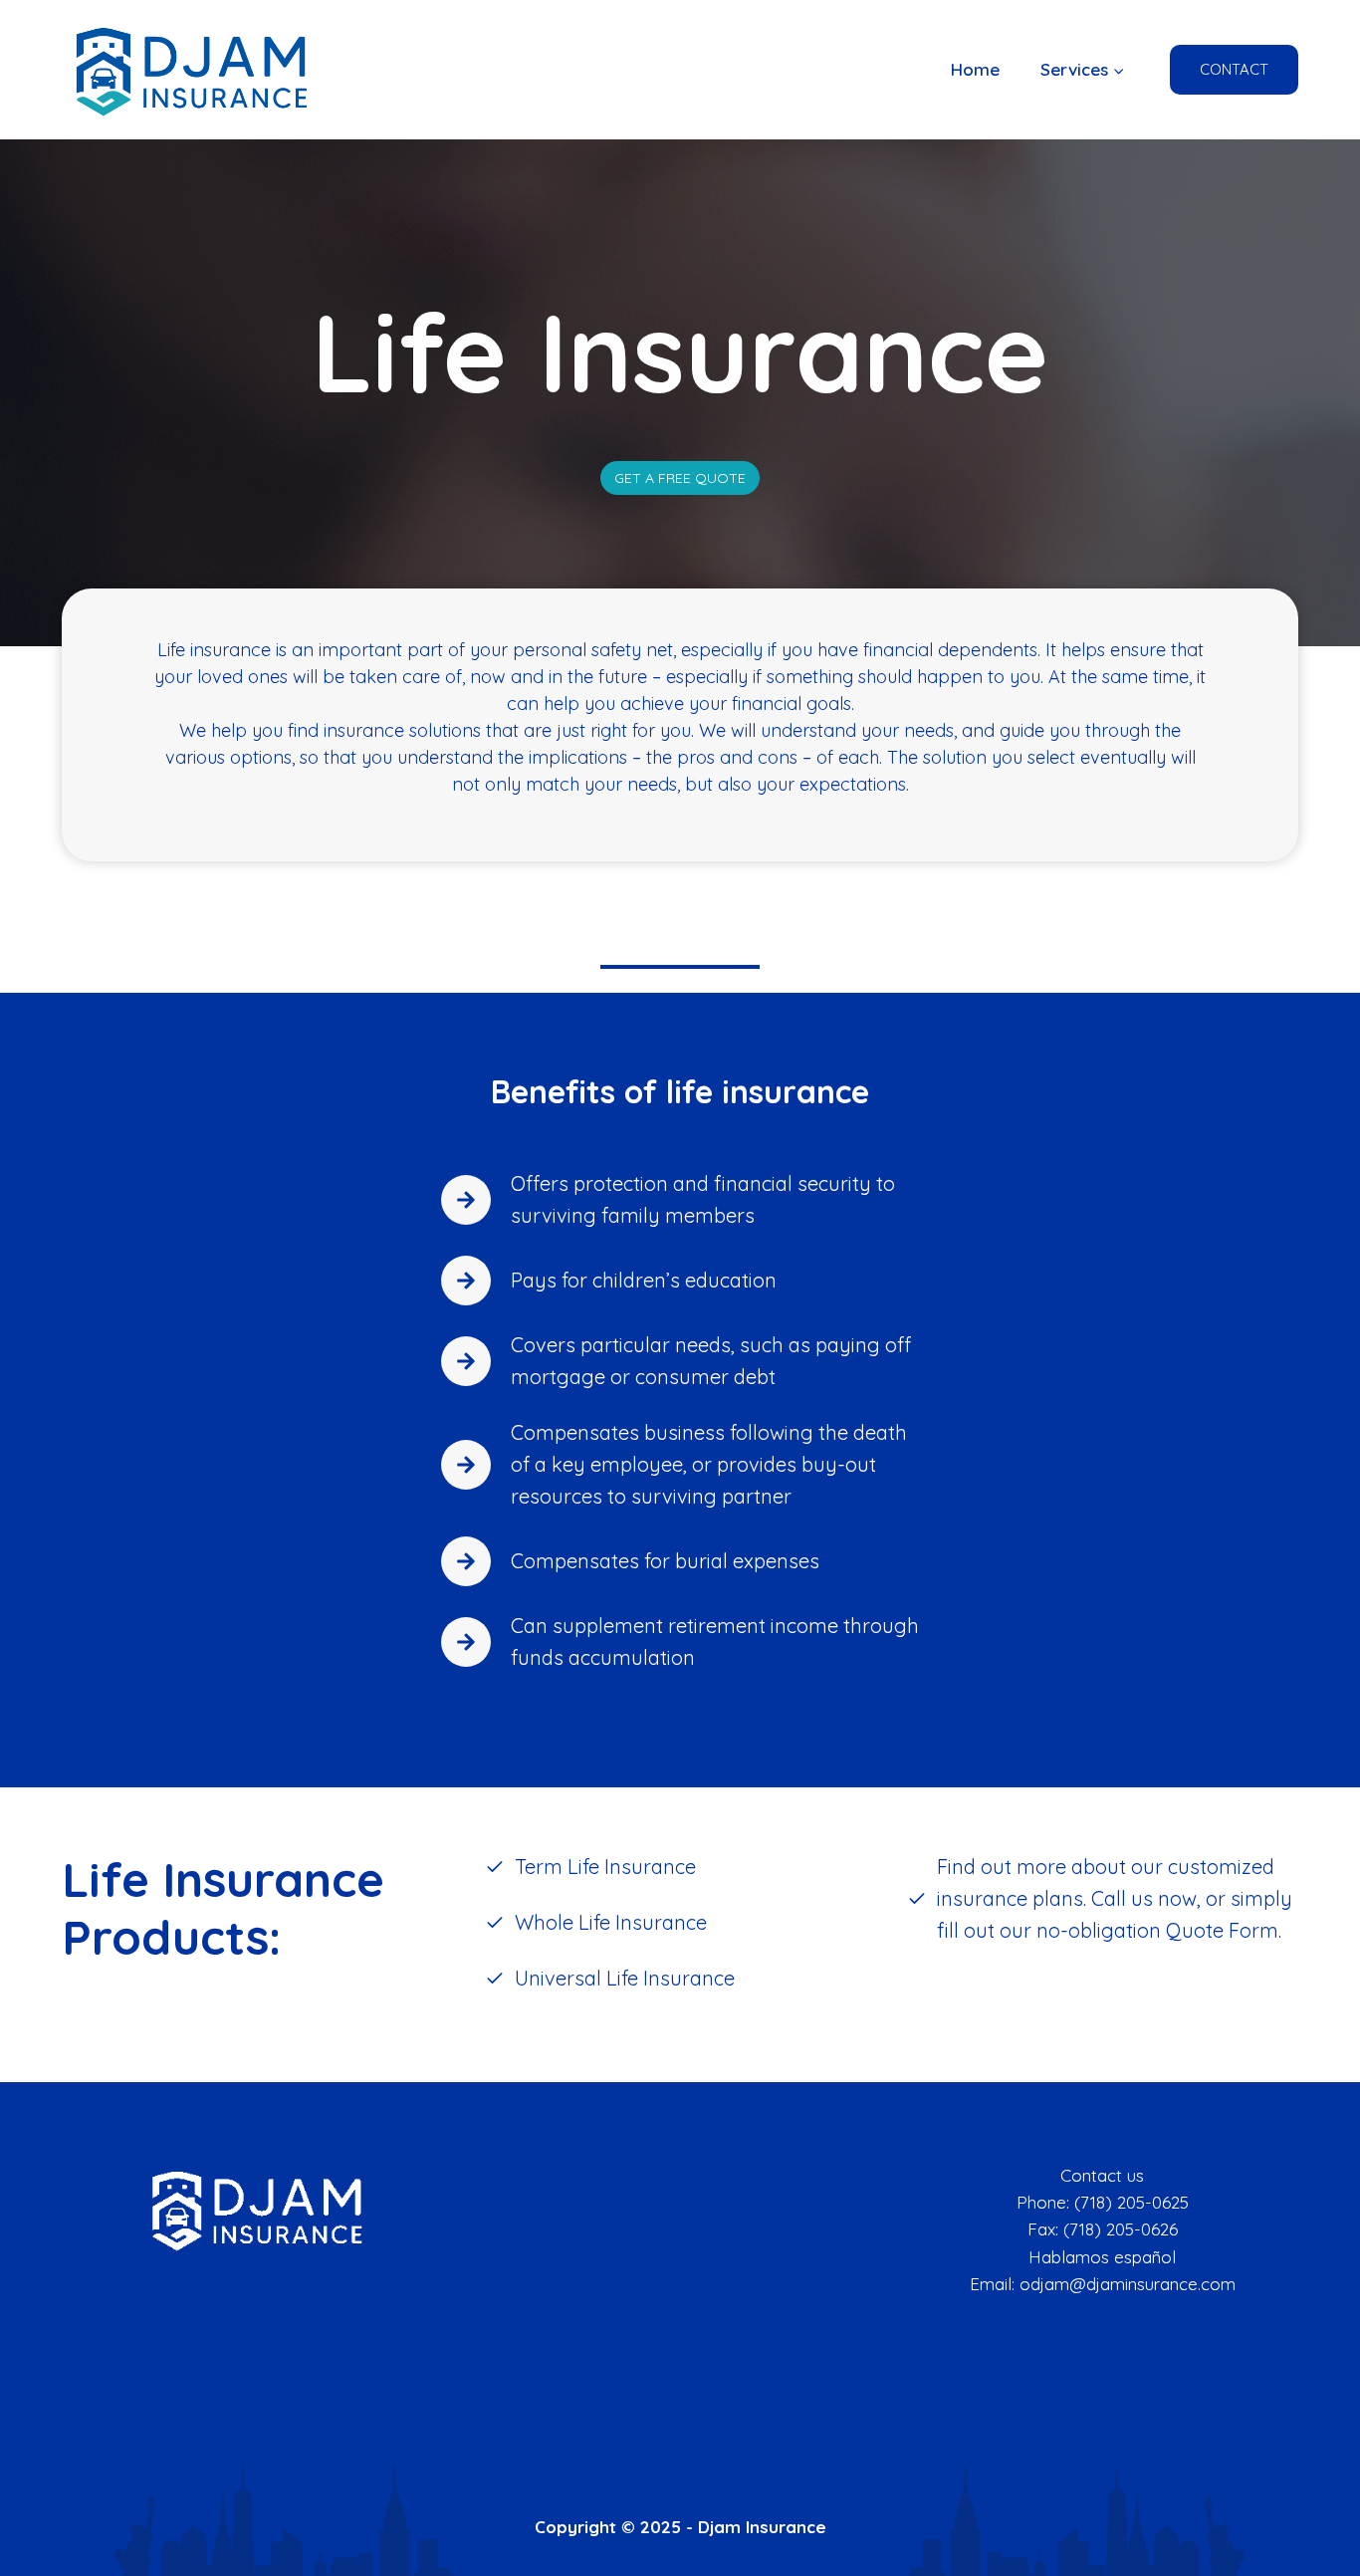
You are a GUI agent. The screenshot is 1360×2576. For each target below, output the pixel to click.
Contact (1234, 69)
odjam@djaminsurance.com (1128, 2284)
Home (975, 69)
